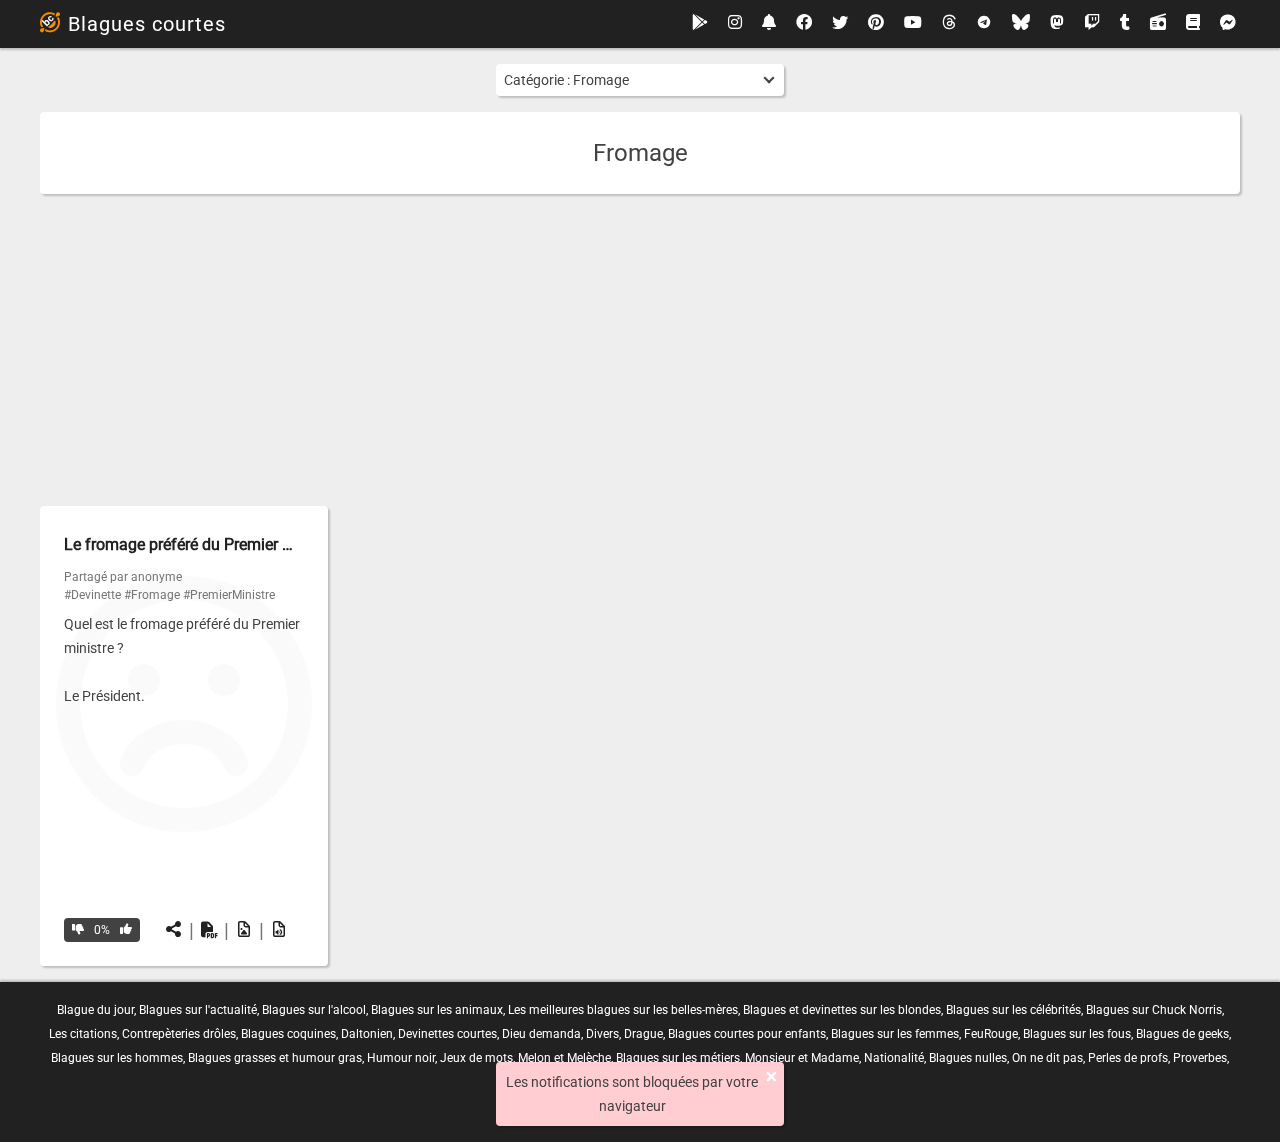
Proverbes (1200, 1058)
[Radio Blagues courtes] (1158, 24)
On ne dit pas (1047, 1058)
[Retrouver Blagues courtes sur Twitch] (1092, 24)
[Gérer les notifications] (769, 23)
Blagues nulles (968, 1058)
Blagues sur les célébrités (1013, 1010)
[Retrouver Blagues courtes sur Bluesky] (1021, 24)
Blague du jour (95, 1010)
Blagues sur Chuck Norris (1154, 1010)
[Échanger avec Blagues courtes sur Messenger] (1228, 24)
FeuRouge (991, 1034)
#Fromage (152, 595)
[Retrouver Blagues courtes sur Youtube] (913, 23)
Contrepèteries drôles (179, 1034)
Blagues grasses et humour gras (275, 1058)
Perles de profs (1128, 1058)
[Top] (126, 930)
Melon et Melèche (564, 1058)
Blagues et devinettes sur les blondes (842, 1010)
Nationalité (894, 1058)
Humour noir (401, 1058)
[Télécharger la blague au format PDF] (209, 930)
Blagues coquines (288, 1034)
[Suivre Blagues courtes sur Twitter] (840, 24)
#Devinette (92, 595)
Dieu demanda (541, 1034)
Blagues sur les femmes (895, 1034)
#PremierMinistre (229, 595)
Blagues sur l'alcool (314, 1010)
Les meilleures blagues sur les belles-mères (623, 1010)
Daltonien (367, 1034)
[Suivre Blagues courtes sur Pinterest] (876, 24)
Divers (602, 1034)
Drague (643, 1034)
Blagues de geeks (1182, 1034)
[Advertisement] (640, 350)
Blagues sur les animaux (437, 1010)
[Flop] (78, 930)
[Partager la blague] (174, 930)
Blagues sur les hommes (117, 1058)
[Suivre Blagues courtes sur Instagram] (735, 23)
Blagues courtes (147, 24)
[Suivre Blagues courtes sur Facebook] (804, 24)
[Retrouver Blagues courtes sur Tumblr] (1125, 24)
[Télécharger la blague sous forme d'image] (244, 930)
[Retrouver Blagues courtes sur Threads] (949, 24)
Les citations (83, 1034)
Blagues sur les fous (1077, 1034)
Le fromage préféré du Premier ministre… (207, 544)
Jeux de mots (476, 1058)
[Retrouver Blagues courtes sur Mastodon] (1057, 24)
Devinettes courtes (447, 1034)
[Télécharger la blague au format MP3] (279, 930)
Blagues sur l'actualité (198, 1010)
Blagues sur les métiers (678, 1058)
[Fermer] (771, 1077)
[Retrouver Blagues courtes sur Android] (700, 23)
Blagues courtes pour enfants (747, 1034)
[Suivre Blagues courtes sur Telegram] (984, 24)
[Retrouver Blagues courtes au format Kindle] (1193, 23)
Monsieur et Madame (802, 1058)
